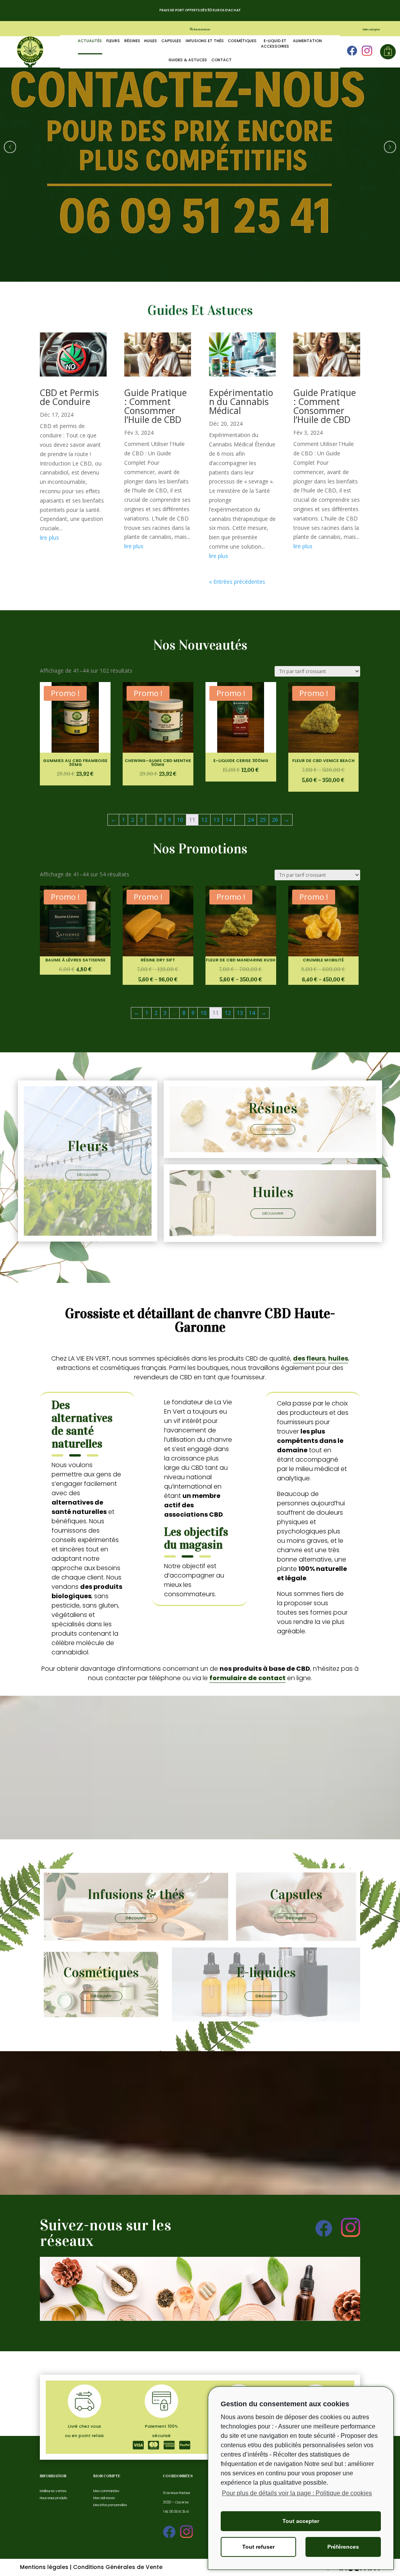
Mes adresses (104, 2498)
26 (275, 820)
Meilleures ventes (53, 2491)
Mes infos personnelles (110, 2505)
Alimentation (307, 41)
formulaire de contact (247, 1678)
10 (180, 820)
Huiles (151, 41)
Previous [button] (10, 147)
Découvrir (87, 1175)
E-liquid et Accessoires (275, 44)
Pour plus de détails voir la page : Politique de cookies (297, 2493)
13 (216, 820)
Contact (221, 60)
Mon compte (371, 29)
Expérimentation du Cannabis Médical (241, 402)
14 (229, 820)
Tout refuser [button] (258, 2547)
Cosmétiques (242, 41)
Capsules (171, 41)
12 (204, 820)
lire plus (49, 537)
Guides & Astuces (188, 60)
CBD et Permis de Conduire (69, 397)
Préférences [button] (343, 2547)
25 (263, 820)
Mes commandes (106, 2491)
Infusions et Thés (205, 41)
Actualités (90, 41)
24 (251, 820)
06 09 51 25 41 (179, 2512)
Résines (132, 41)
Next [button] (390, 147)
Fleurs (113, 41)
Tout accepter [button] (301, 2521)
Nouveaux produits (54, 2498)
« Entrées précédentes (237, 582)
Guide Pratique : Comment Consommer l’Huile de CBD (155, 406)
